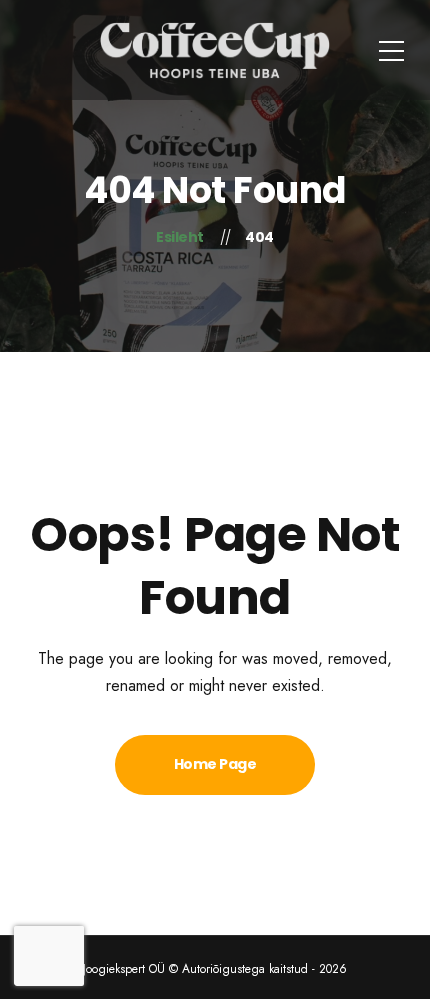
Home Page (215, 764)
